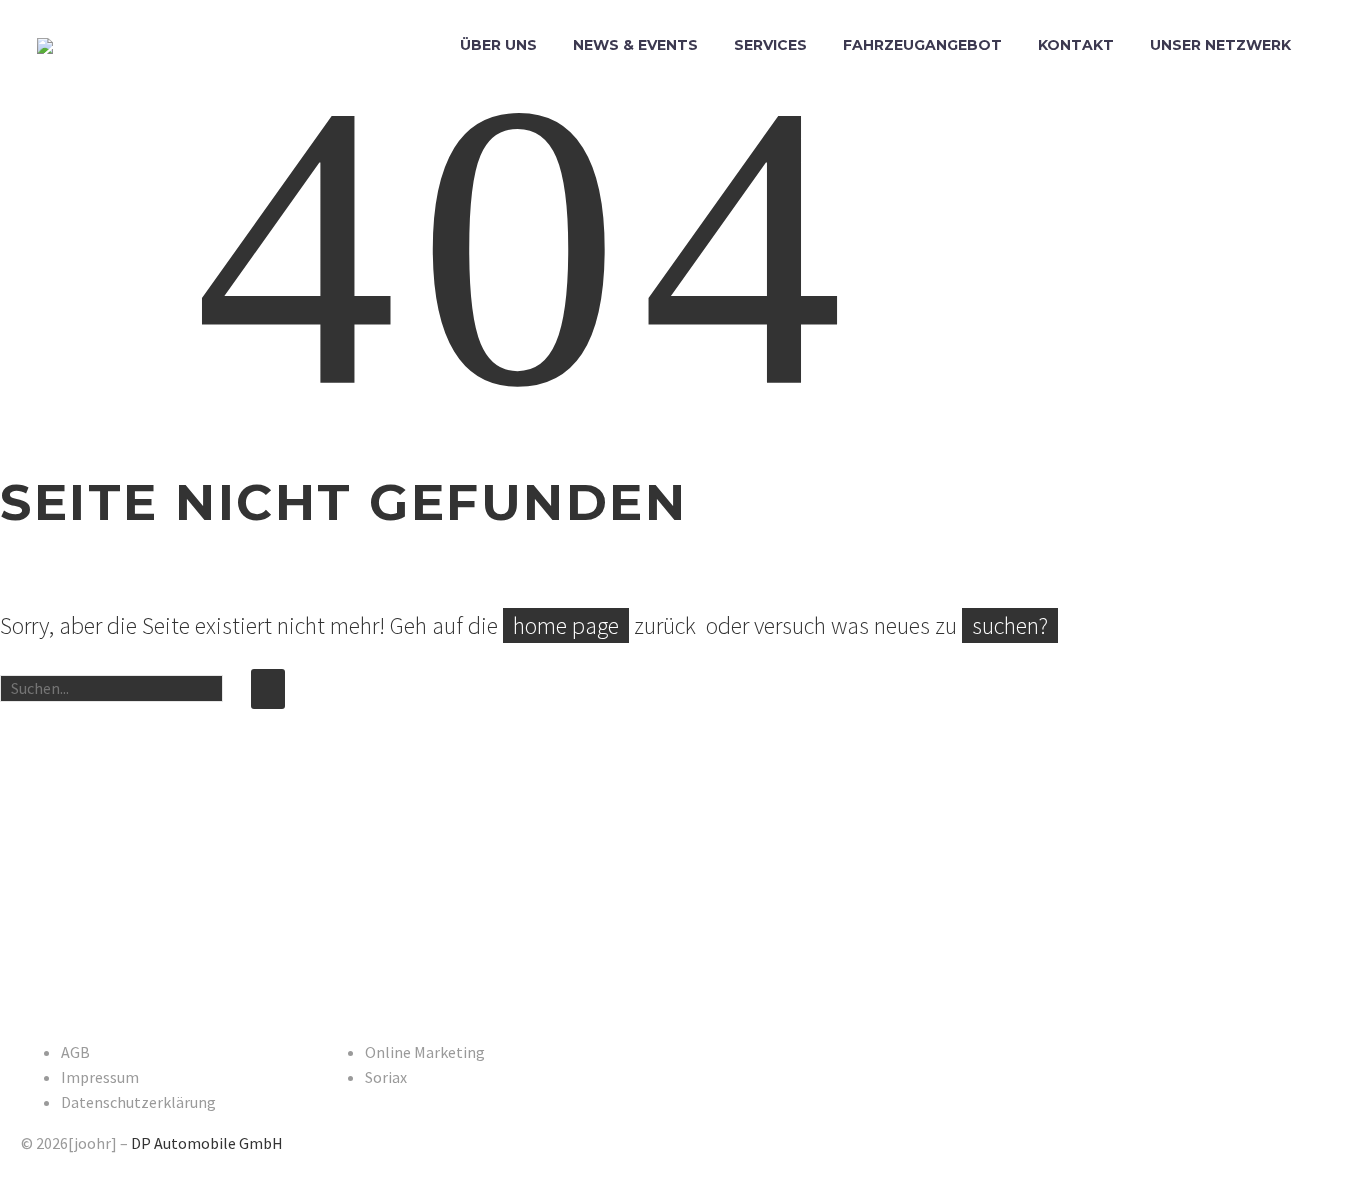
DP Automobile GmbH (207, 1143)
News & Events (635, 45)
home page (566, 625)
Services (770, 45)
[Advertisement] (529, 874)
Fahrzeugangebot (922, 45)
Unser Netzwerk (1220, 45)
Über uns (498, 45)
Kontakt (1076, 45)
